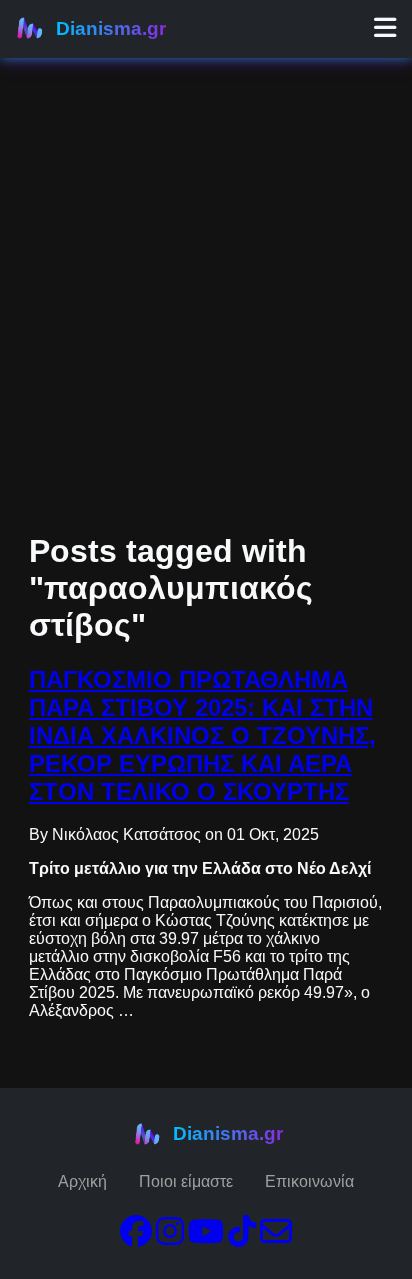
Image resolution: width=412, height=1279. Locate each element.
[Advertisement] (206, 206)
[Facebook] (136, 1237)
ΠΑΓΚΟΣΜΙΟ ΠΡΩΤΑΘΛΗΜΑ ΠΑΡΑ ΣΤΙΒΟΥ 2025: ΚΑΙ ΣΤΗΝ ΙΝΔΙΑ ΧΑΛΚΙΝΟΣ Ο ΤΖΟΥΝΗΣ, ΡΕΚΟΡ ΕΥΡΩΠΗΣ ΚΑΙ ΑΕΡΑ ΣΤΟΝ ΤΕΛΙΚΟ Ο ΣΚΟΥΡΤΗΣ (202, 735)
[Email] (276, 1237)
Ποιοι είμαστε (186, 1181)
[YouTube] (206, 1237)
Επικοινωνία (309, 1181)
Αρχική (82, 1181)
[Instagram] (170, 1237)
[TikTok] (242, 1237)
